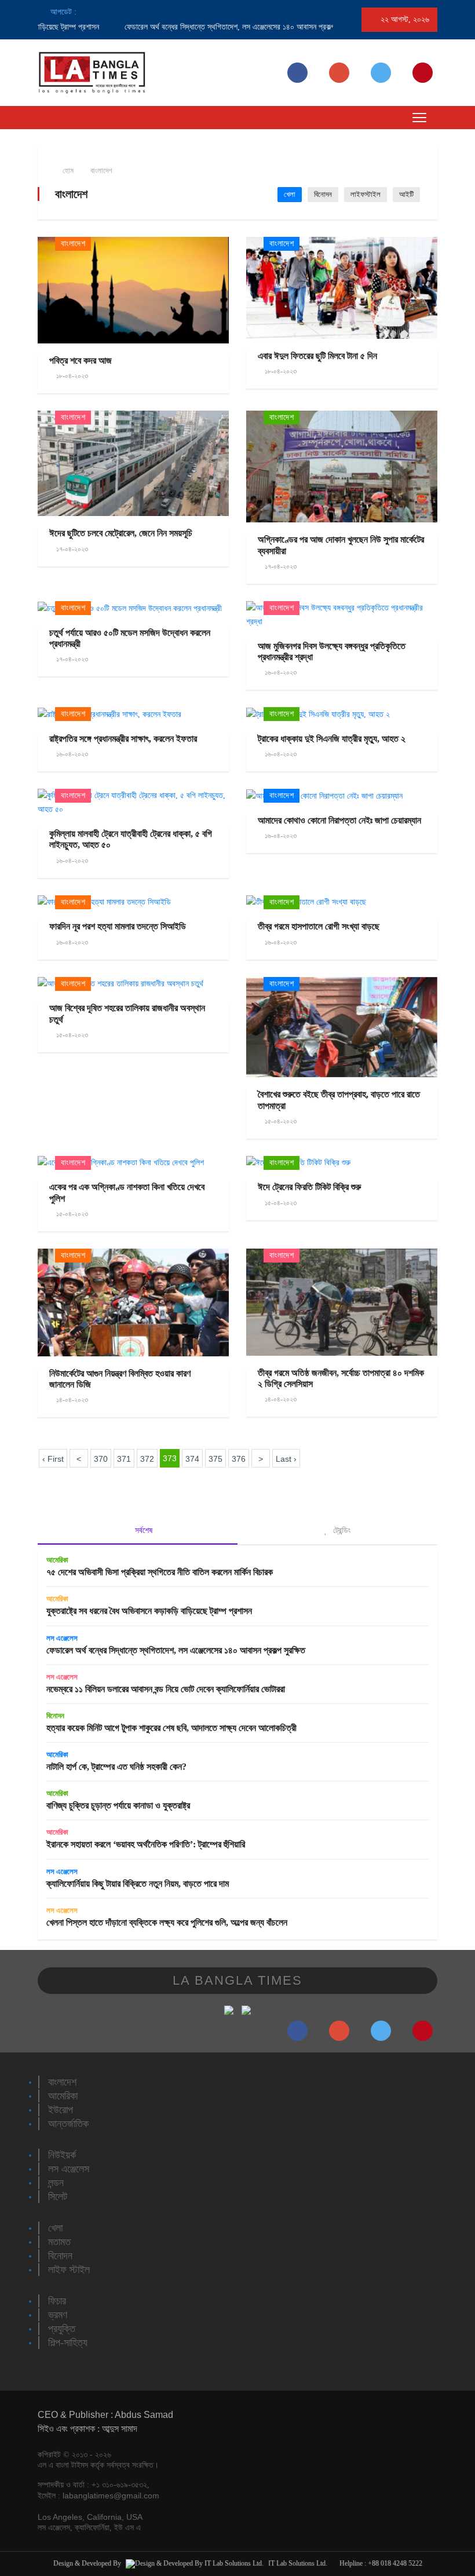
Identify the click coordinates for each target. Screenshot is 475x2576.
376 (239, 1459)
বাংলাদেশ (101, 171)
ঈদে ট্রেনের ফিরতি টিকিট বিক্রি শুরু (309, 1187)
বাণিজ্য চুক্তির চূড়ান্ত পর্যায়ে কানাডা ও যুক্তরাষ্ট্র (118, 1805)
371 (124, 1459)
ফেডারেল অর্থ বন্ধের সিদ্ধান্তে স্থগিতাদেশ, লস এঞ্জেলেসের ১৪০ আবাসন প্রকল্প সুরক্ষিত (212, 27)
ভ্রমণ (58, 2315)
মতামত (59, 2242)
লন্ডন (56, 2183)
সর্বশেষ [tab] (142, 1530)
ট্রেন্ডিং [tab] (341, 1530)
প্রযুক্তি (62, 2329)
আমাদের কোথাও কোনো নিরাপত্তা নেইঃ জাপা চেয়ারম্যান (339, 820)
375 (215, 1459)
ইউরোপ (61, 2110)
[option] (200, 27)
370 (101, 1459)
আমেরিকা (57, 1560)
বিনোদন (323, 194)
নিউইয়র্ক (62, 2155)
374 (192, 1459)
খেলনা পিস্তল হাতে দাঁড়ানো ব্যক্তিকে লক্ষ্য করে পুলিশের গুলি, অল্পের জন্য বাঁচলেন (167, 1922)
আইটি (406, 194)
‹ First (53, 1459)
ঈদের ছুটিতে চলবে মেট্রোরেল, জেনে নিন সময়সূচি (121, 533)
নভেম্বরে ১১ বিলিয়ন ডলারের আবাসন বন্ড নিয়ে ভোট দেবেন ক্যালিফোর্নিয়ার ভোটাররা (166, 1689)
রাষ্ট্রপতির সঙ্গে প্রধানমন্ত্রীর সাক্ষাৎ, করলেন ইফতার (123, 739)
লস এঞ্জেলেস (62, 1638)
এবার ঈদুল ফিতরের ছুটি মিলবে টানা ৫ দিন (317, 356)
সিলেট (58, 2197)
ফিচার (57, 2301)
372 (147, 1459)
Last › (286, 1459)
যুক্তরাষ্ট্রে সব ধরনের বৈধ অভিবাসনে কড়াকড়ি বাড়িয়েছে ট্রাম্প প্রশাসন (149, 1611)
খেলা (290, 194)
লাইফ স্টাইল (69, 2270)
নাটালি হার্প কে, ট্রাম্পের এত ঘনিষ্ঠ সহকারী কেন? (116, 1767)
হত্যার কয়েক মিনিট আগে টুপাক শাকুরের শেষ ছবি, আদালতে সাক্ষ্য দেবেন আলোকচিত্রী (171, 1728)
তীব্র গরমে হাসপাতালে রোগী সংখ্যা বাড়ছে (319, 926)
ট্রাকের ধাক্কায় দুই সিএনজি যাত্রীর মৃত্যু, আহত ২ (332, 739)
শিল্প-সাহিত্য (68, 2343)
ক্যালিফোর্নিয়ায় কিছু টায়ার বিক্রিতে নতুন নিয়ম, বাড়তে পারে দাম (138, 1884)
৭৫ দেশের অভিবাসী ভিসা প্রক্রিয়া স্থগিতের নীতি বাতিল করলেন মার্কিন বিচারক (160, 1572)
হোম (67, 171)
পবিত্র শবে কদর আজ (81, 361)
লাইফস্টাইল (366, 194)
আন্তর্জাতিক (68, 2124)
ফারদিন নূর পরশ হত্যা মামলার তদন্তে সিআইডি (118, 926)
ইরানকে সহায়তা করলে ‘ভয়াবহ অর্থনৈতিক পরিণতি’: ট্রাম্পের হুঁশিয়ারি (146, 1844)
